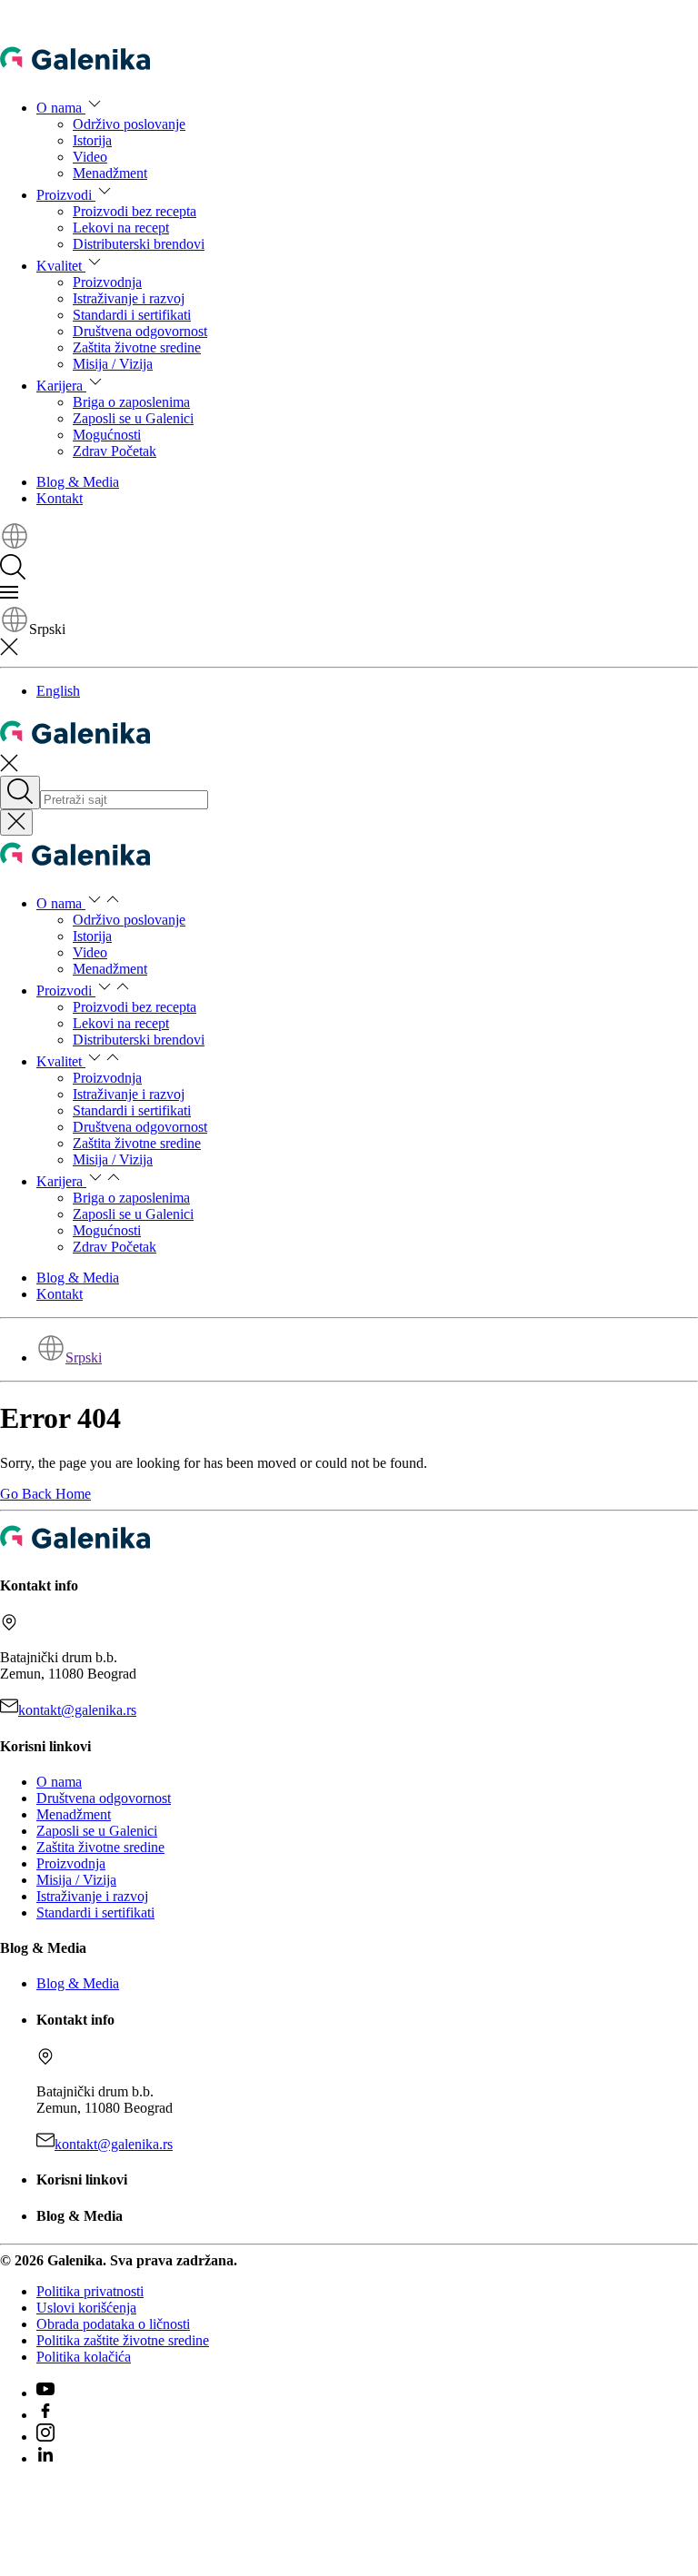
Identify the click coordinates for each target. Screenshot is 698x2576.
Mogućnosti (107, 435)
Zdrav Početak (115, 451)
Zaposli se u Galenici (133, 418)
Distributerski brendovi (139, 244)
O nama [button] (61, 108)
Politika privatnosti (90, 2291)
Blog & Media (78, 482)
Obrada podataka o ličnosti (113, 2324)
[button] (15, 545)
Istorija (92, 140)
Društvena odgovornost (140, 331)
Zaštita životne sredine (137, 347)
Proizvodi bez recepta (135, 211)
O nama (59, 1782)
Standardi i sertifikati (132, 315)
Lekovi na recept (121, 228)
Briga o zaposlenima (131, 402)
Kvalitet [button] (61, 266)
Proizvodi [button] (66, 195)
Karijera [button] (61, 386)
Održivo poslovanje (129, 124)
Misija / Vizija (113, 364)
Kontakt (60, 498)
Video (90, 157)
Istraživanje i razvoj (129, 298)
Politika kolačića (84, 2357)
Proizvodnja (107, 282)
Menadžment (110, 173)
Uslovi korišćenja (86, 2308)
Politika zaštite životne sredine (123, 2340)
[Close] (16, 822)
